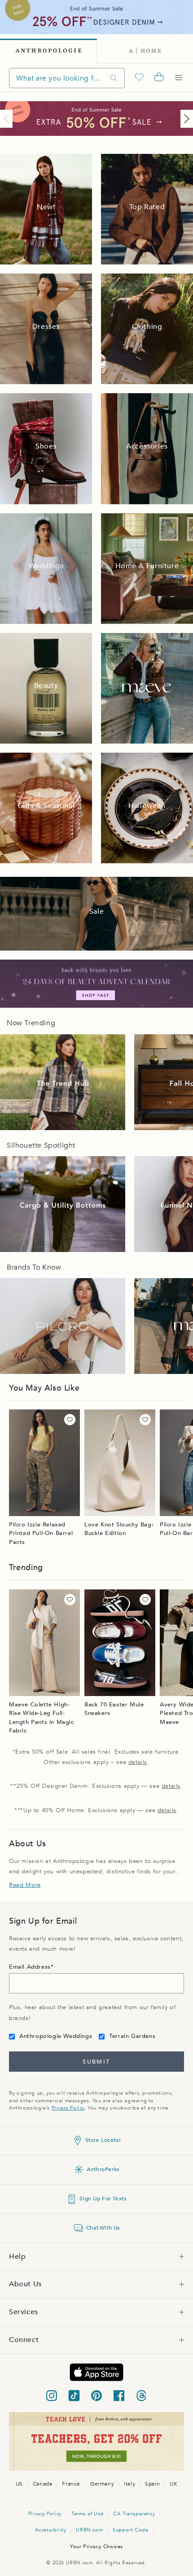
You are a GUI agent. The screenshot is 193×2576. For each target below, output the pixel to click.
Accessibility (51, 2530)
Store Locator (103, 2140)
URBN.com (89, 2530)
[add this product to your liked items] (70, 1420)
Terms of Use (87, 2514)
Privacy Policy (68, 2108)
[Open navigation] (179, 78)
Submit (96, 2062)
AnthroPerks (103, 2169)
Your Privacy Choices (96, 2547)
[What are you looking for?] (114, 78)
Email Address (30, 1967)
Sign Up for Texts (103, 2199)
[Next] (185, 119)
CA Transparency (134, 2514)
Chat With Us (103, 2228)
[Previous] (8, 119)
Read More (25, 1885)
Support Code (130, 2530)
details (138, 1762)
